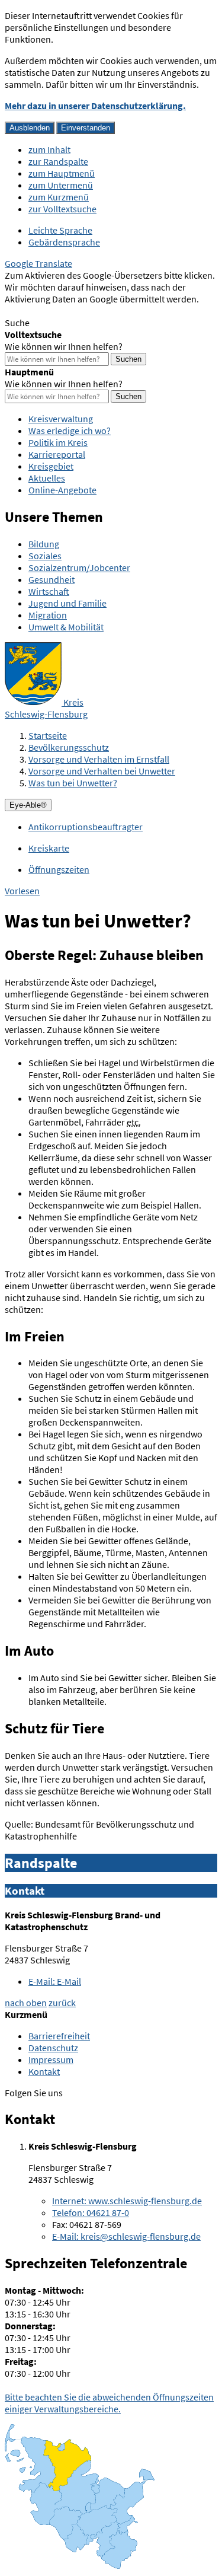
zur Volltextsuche (62, 209)
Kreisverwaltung (61, 419)
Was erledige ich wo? (70, 431)
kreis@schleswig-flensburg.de (126, 2236)
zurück (62, 2003)
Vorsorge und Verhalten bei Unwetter (102, 771)
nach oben (26, 2003)
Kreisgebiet (51, 466)
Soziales (45, 556)
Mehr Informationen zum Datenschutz (80, 311)
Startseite (48, 735)
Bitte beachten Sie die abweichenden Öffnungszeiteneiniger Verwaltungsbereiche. (109, 2403)
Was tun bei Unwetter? (73, 783)
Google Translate (38, 263)
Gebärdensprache (64, 242)
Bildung (44, 544)
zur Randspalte (58, 161)
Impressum (51, 2059)
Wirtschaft (49, 591)
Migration (48, 615)
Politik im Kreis (58, 442)
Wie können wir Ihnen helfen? (64, 346)
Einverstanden (86, 128)
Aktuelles (47, 478)
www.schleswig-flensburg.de (127, 2201)
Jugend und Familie (67, 603)
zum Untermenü (61, 185)
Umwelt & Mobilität (66, 627)
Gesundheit (52, 579)
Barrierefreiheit (59, 2036)
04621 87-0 (91, 2212)
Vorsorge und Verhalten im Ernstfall (99, 759)
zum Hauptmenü (62, 173)
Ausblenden (30, 128)
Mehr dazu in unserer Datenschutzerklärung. (95, 106)
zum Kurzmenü (59, 197)
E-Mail (55, 1981)
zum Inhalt (49, 149)
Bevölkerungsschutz (69, 747)
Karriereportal (57, 454)
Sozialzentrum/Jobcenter (79, 568)
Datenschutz (53, 2048)
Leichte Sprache (60, 230)
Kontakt (44, 2071)
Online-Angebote (62, 490)
